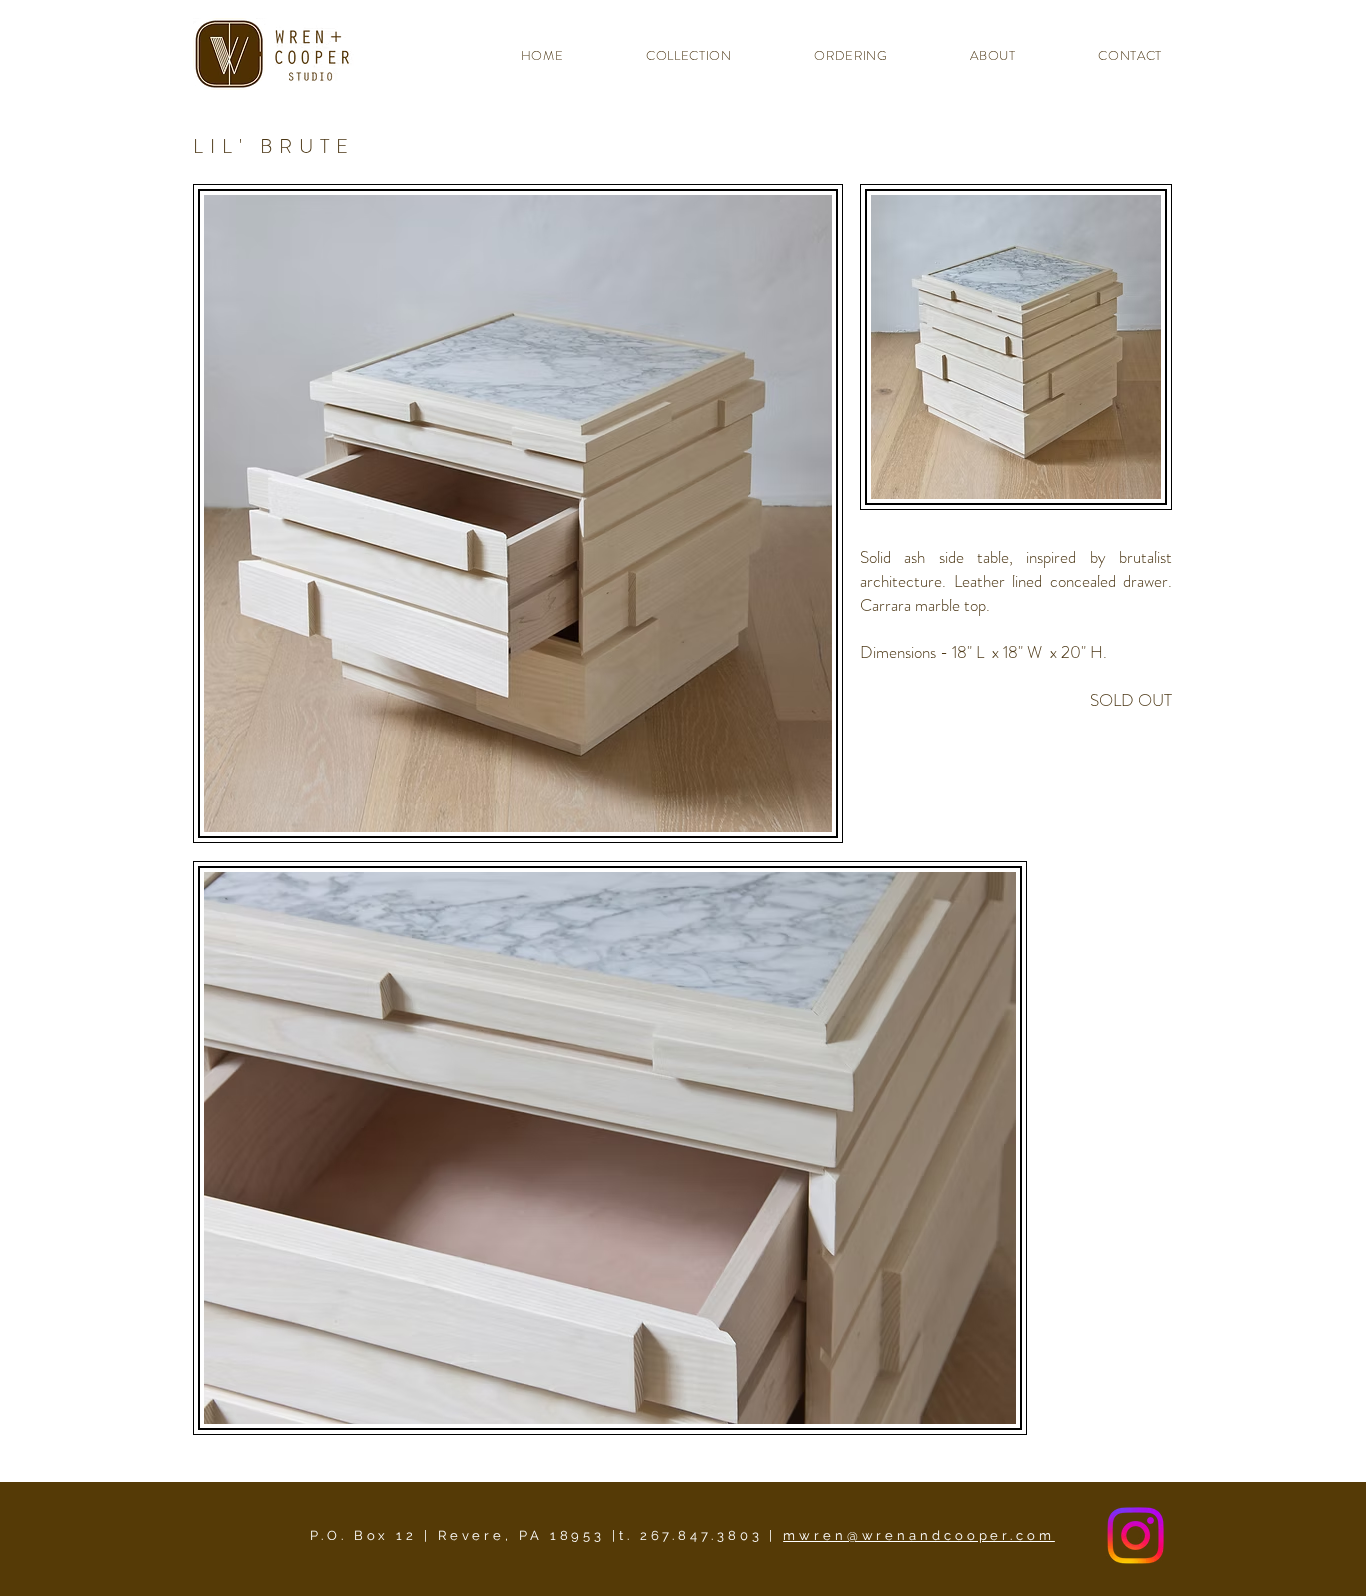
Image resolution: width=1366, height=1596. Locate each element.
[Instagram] (1135, 1535)
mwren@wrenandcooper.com (919, 1535)
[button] (665, 55)
